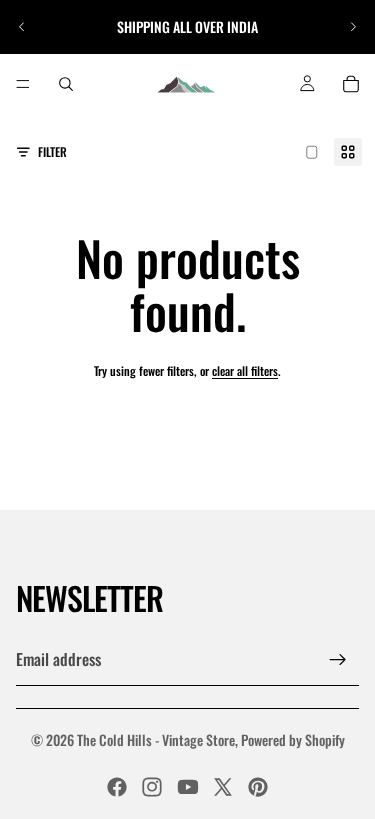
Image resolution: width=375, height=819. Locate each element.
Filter (52, 151)
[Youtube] (188, 787)
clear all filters (245, 370)
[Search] (66, 84)
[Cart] (351, 84)
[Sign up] (338, 660)
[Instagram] (152, 787)
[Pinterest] (258, 787)
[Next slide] (353, 27)
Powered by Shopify (293, 739)
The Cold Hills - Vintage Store (156, 739)
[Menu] (23, 84)
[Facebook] (117, 787)
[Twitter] (223, 787)
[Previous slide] (22, 27)
